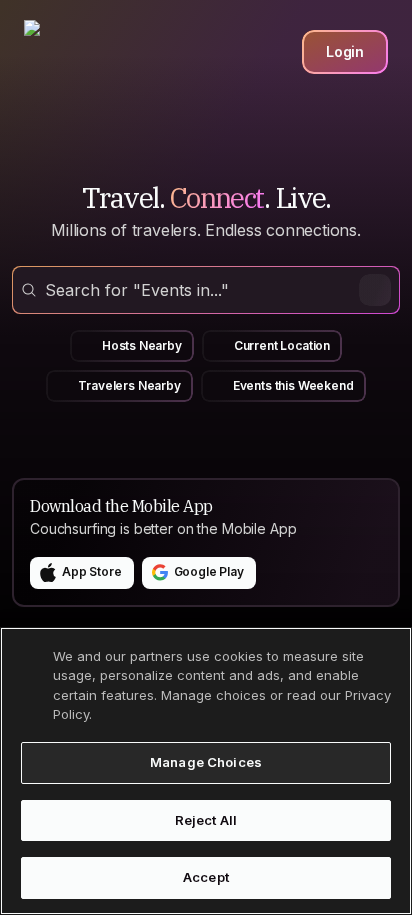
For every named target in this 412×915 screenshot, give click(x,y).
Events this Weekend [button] (293, 385)
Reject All (206, 820)
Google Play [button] (209, 571)
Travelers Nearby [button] (129, 385)
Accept (206, 877)
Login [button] (345, 51)
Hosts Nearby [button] (142, 345)
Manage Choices (206, 762)
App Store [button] (92, 571)
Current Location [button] (282, 345)
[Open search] (206, 290)
